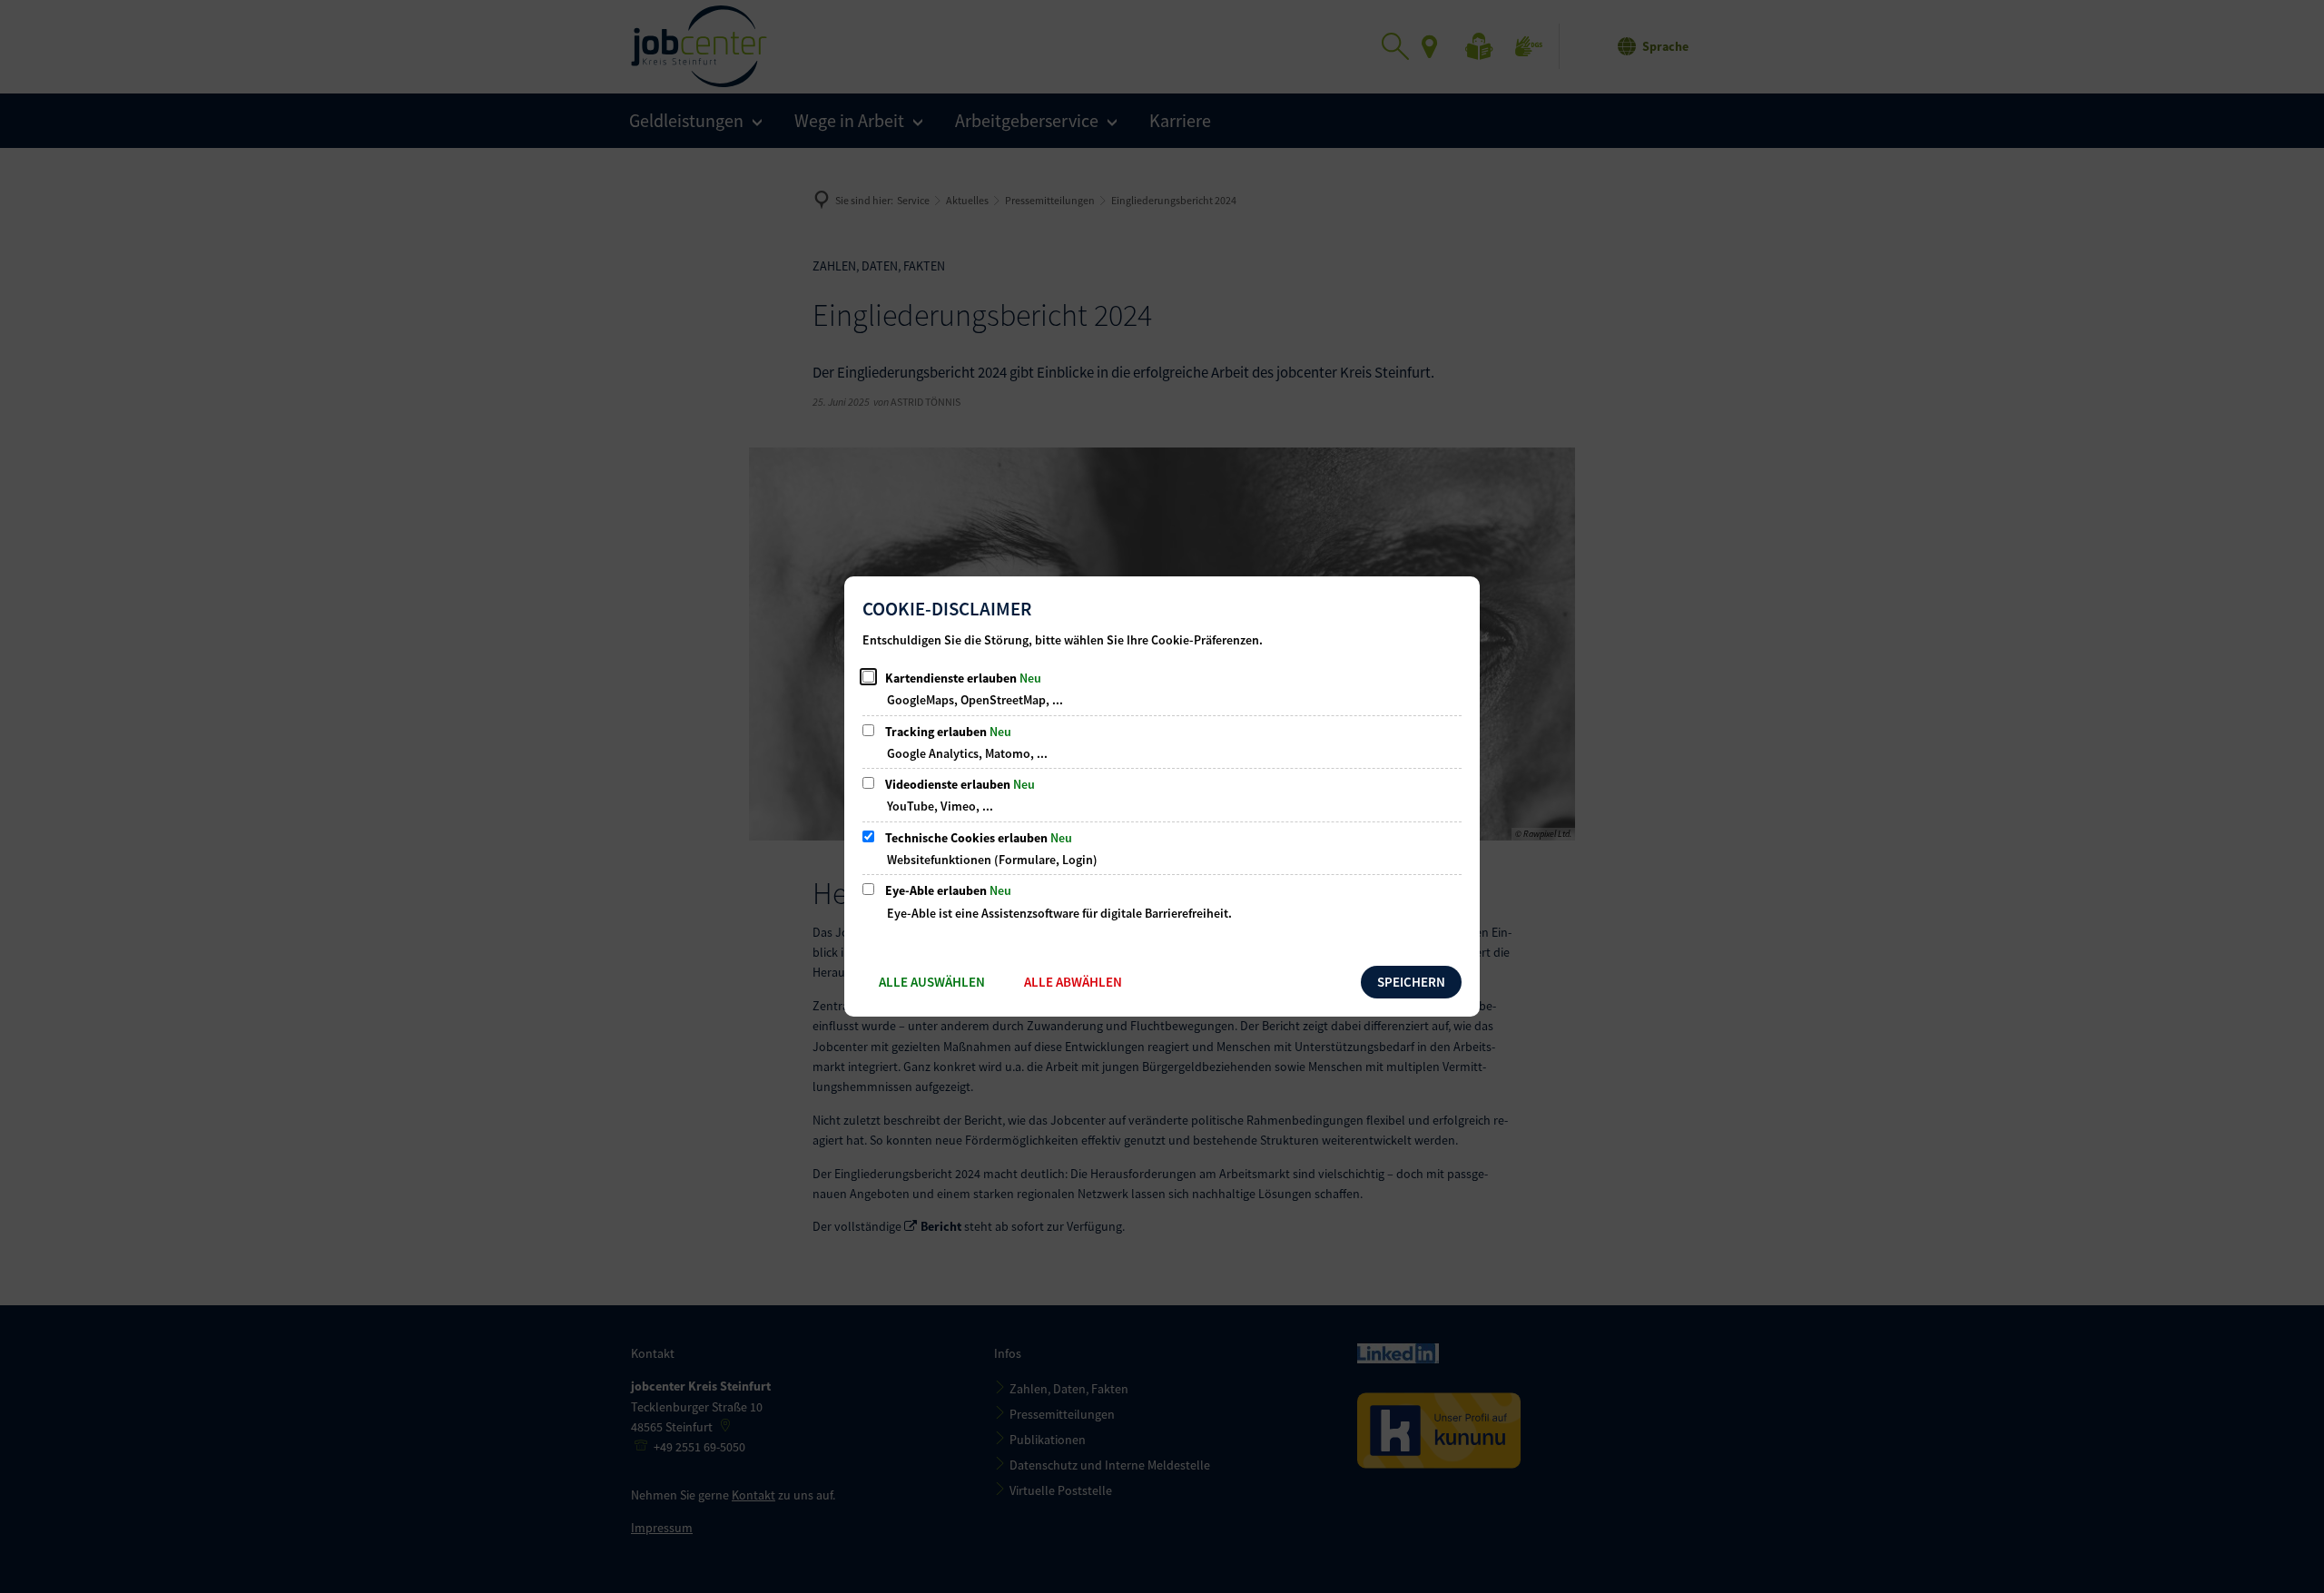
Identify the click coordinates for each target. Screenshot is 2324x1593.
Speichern (1411, 982)
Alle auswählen (932, 982)
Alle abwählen (1073, 982)
